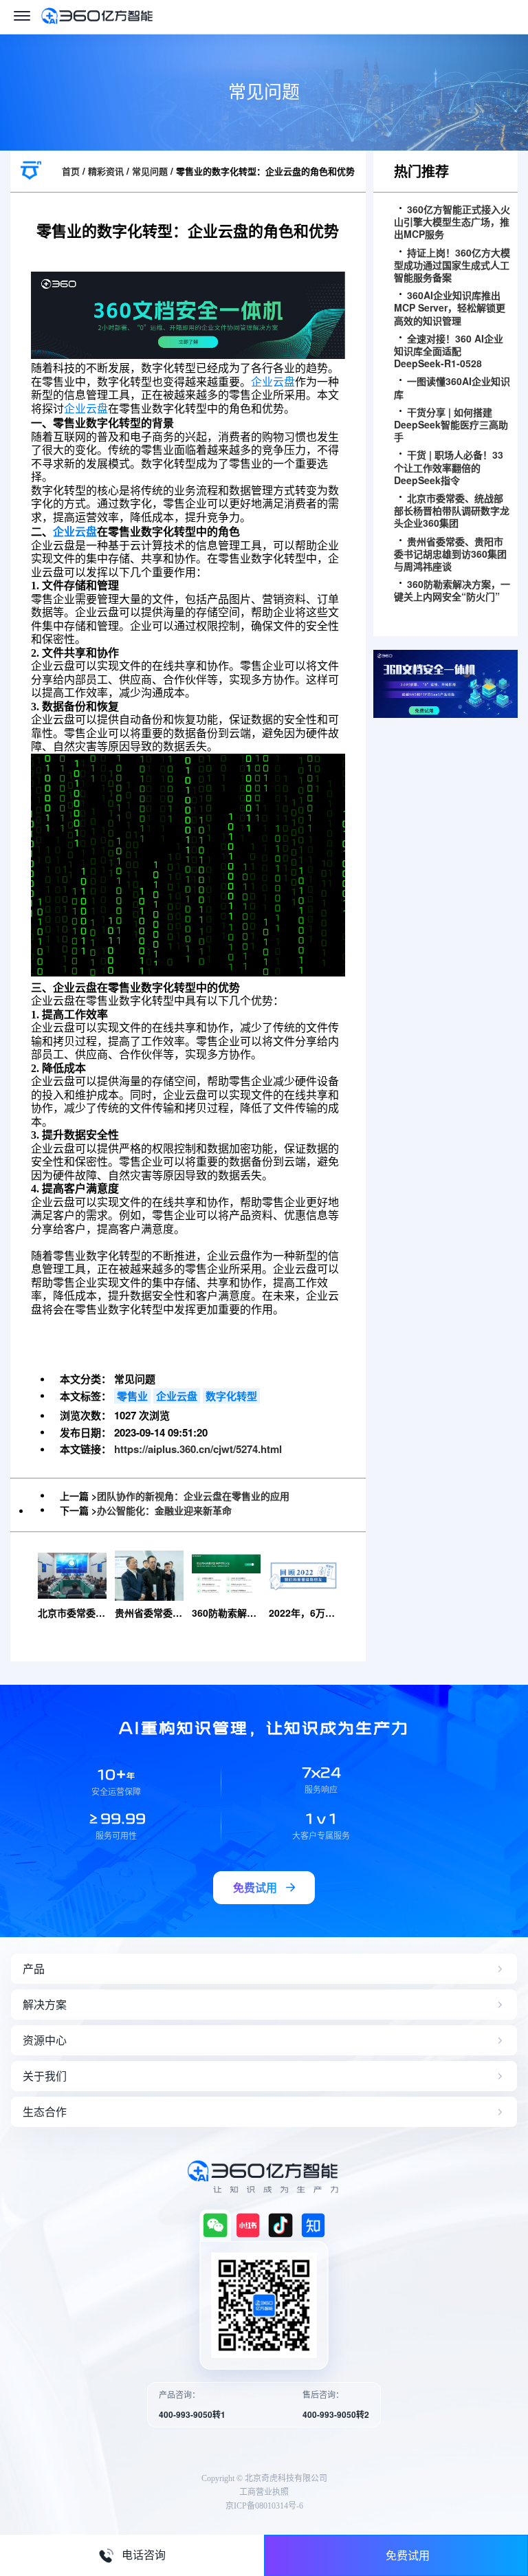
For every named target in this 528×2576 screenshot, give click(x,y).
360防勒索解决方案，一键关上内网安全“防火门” (452, 590)
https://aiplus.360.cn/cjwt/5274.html (198, 1449)
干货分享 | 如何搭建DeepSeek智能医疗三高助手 (451, 425)
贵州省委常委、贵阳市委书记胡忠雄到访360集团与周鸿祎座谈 (450, 554)
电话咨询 (144, 2555)
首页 (71, 171)
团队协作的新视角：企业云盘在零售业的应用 (193, 1496)
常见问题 (150, 171)
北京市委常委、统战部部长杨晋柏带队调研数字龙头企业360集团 (452, 511)
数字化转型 (231, 1396)
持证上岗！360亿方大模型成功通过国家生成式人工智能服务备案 (452, 265)
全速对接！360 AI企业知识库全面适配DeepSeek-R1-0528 (449, 351)
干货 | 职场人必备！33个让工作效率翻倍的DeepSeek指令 (449, 467)
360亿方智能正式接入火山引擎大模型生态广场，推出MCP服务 (452, 222)
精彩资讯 (106, 171)
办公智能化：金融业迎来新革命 (164, 1510)
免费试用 (408, 2555)
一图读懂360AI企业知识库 (452, 387)
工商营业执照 (264, 2492)
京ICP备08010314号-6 (264, 2506)
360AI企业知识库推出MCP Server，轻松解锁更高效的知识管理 (450, 308)
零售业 (132, 1396)
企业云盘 (273, 382)
